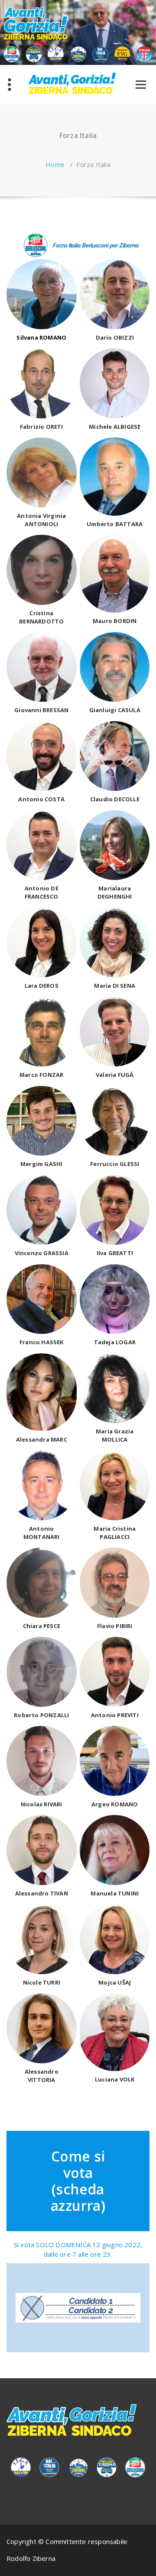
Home (55, 164)
